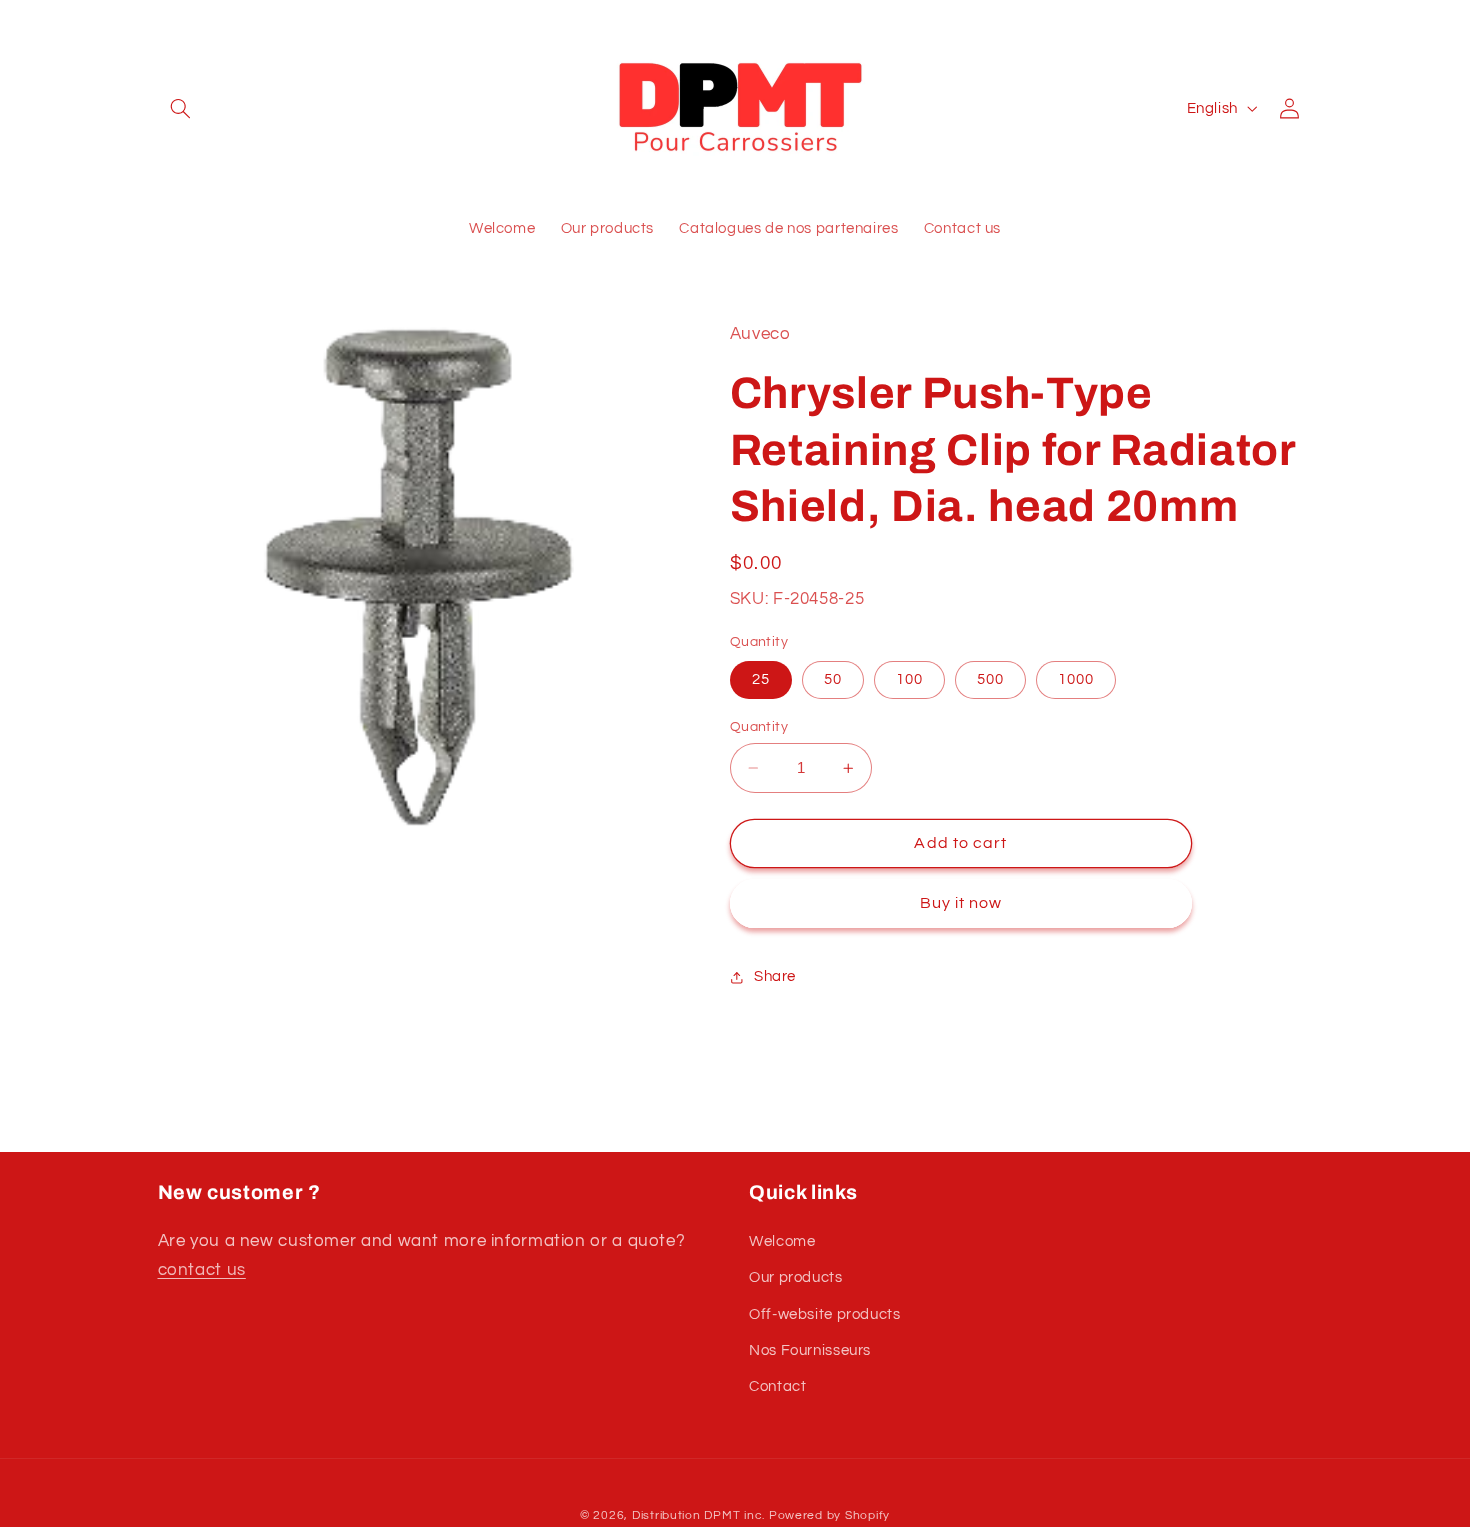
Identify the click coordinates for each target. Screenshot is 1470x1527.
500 (990, 679)
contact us (202, 1270)
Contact (777, 1386)
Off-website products (825, 1314)
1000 (1076, 679)
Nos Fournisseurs (810, 1350)
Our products (796, 1277)
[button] (181, 108)
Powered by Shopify (829, 1515)
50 (833, 679)
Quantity (759, 727)
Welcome (782, 1241)
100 (909, 679)
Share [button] (775, 977)
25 (761, 679)
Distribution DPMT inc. (698, 1515)
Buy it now (961, 904)
